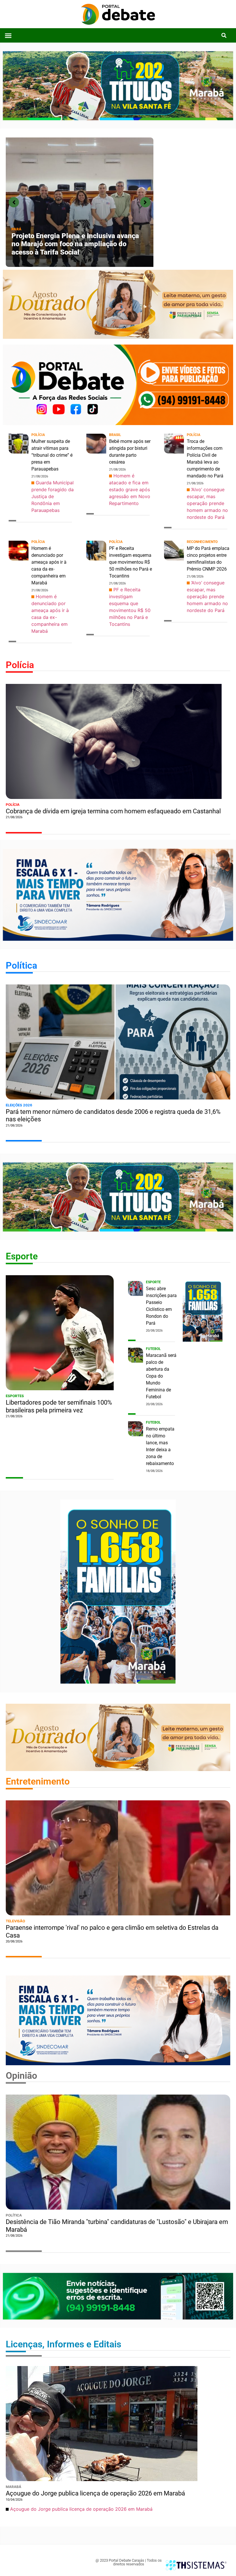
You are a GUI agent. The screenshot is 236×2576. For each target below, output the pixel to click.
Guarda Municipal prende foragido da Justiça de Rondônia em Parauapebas (53, 496)
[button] (8, 35)
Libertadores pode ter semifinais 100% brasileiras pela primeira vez (59, 1406)
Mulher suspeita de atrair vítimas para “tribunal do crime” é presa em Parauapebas (52, 455)
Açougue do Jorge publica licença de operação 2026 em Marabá (95, 2493)
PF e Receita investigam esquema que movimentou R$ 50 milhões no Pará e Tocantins (131, 562)
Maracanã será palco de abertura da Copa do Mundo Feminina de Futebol (161, 1376)
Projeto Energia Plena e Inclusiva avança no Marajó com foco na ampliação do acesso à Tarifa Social (75, 244)
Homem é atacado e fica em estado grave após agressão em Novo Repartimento (130, 489)
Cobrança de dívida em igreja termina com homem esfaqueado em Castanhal (113, 811)
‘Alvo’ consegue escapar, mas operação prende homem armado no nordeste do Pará (207, 503)
